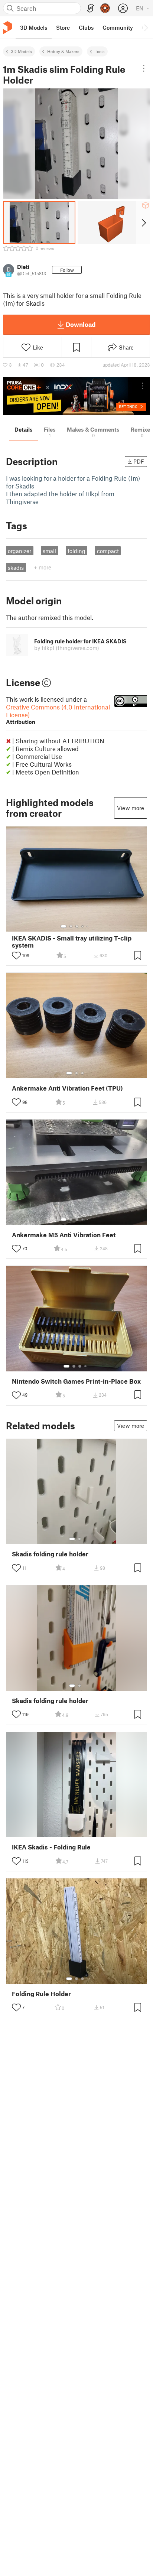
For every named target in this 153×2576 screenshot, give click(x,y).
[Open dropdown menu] (144, 68)
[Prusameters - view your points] (105, 8)
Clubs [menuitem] (86, 27)
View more (131, 808)
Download (81, 324)
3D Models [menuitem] (34, 27)
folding (76, 551)
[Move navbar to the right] (146, 27)
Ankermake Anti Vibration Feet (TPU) (67, 1088)
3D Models (21, 51)
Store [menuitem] (63, 27)
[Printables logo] (7, 28)
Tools (100, 51)
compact (108, 551)
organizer (19, 551)
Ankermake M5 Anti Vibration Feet (64, 1235)
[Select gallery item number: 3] (77, 926)
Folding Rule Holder (41, 1994)
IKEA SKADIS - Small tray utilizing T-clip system (72, 942)
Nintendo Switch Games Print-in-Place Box (76, 1381)
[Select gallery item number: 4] (83, 926)
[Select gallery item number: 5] (88, 926)
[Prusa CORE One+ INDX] (76, 396)
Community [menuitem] (118, 27)
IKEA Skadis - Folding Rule (51, 1847)
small (49, 551)
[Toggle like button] (16, 955)
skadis (16, 568)
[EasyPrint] (91, 8)
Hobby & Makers (63, 51)
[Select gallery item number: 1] (64, 926)
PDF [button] (139, 461)
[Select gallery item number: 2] (71, 926)
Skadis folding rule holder (50, 1554)
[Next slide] (143, 222)
